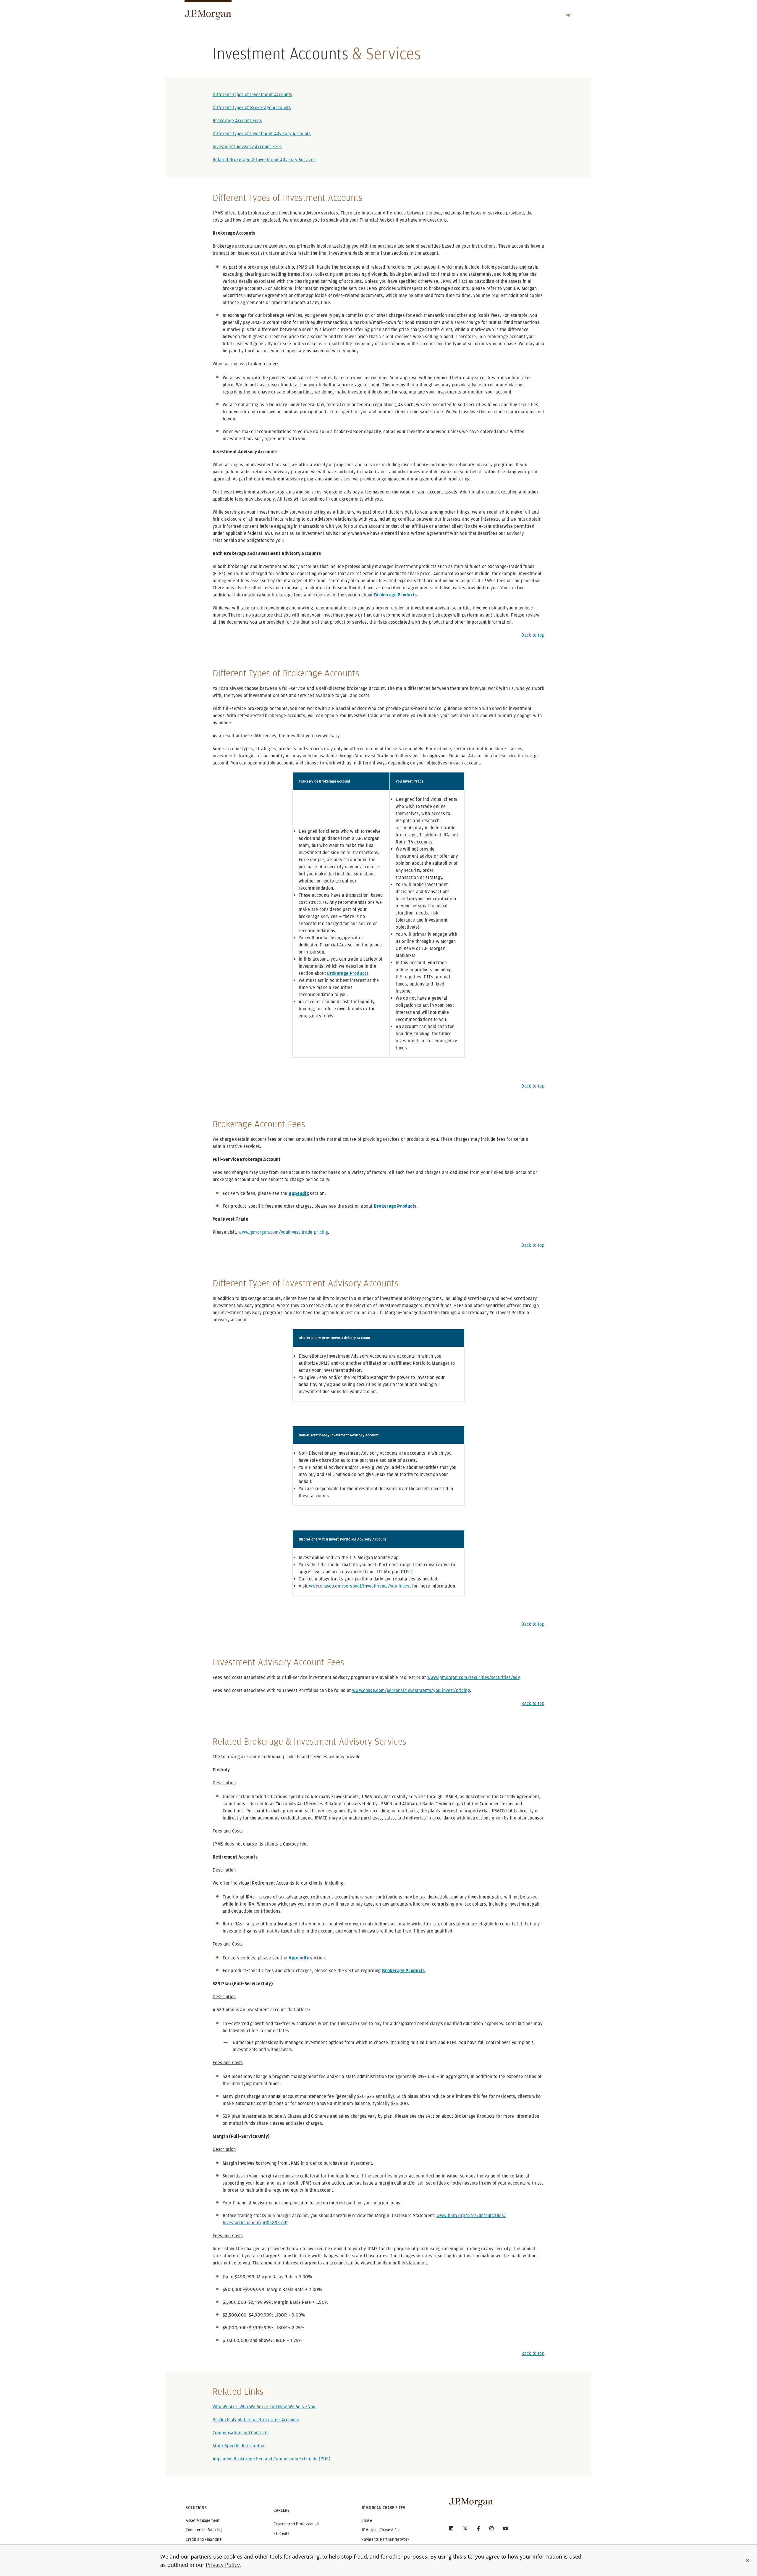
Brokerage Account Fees (237, 121)
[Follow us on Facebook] (478, 2528)
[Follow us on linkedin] (451, 2528)
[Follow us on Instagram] (491, 2528)
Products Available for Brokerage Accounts (256, 2420)
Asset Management (203, 2520)
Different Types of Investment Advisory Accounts (262, 134)
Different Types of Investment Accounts (252, 95)
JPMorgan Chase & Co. (381, 2530)
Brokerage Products (348, 973)
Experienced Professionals (297, 2524)
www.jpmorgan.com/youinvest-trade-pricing (283, 1232)
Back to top (533, 635)
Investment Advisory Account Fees (247, 147)
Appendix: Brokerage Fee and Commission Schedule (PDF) (271, 2459)
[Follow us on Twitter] (465, 2528)
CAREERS (282, 2510)
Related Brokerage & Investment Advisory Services (264, 160)
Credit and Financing (204, 2539)
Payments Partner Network (385, 2539)
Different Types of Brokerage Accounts (252, 108)
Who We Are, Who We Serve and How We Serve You (264, 2407)
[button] (748, 2561)
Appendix (299, 1193)
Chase (367, 2520)
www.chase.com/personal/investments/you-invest (360, 1586)
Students (281, 2533)
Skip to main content (24, 7)
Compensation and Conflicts (241, 2433)
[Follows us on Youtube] (506, 2528)
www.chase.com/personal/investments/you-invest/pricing (411, 1690)
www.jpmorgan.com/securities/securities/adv (473, 1677)
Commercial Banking (204, 2530)
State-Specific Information (239, 2446)
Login (568, 15)
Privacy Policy (223, 2565)
